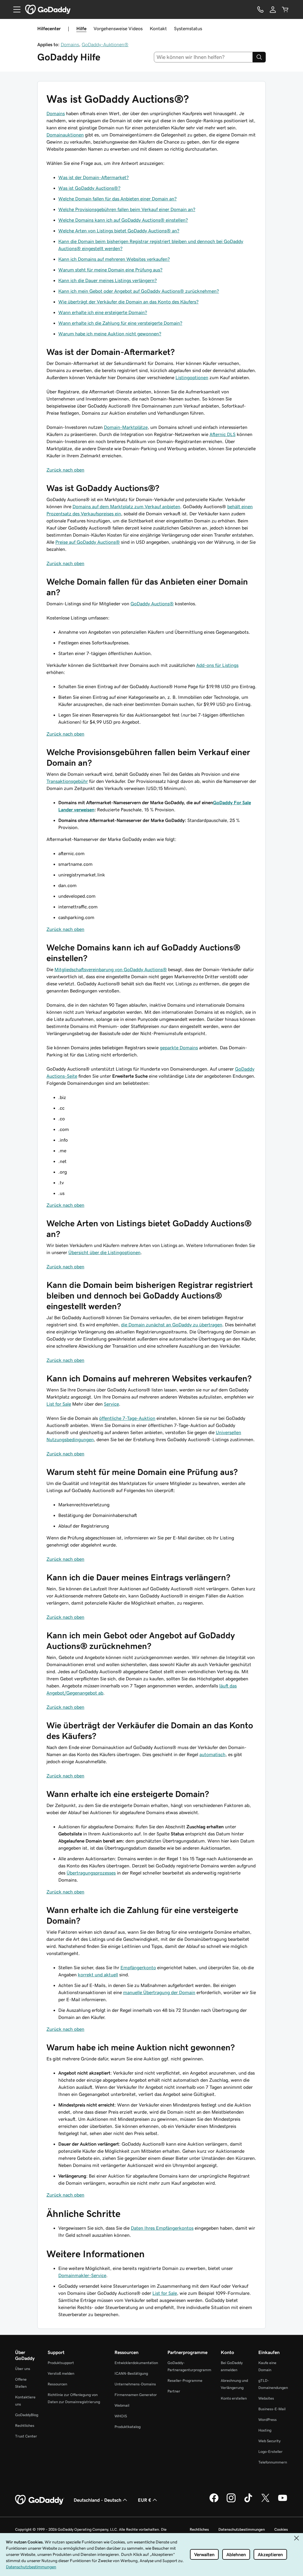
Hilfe (81, 28)
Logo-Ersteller (270, 2452)
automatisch (212, 1754)
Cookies (281, 2529)
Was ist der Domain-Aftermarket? (94, 177)
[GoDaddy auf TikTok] (248, 2501)
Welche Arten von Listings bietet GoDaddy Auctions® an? (119, 231)
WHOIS (121, 2416)
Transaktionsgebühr (67, 781)
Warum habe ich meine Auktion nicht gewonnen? (110, 334)
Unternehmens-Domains (135, 2384)
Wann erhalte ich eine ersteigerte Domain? (103, 312)
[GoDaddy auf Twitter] (265, 2501)
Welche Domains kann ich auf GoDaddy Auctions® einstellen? (123, 220)
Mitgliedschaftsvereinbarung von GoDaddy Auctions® (111, 969)
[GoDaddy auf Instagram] (231, 2501)
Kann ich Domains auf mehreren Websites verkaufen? (114, 259)
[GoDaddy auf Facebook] (214, 2501)
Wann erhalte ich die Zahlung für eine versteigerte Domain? (120, 323)
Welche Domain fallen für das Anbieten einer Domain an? (117, 199)
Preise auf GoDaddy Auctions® (88, 542)
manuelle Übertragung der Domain (159, 1992)
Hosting (265, 2430)
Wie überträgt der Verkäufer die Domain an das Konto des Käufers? (128, 302)
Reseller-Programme (185, 2380)
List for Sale (59, 1404)
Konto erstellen (234, 2398)
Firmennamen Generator (136, 2395)
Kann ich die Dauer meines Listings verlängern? (108, 280)
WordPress (267, 2420)
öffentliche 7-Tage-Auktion (127, 1418)
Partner (174, 2391)
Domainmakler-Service (82, 2275)
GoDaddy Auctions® (152, 604)
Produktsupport (61, 2363)
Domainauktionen (65, 135)
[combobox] (203, 57)
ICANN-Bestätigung (131, 2373)
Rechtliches (25, 2425)
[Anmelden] (273, 9)
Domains (70, 44)
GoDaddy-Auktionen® (105, 44)
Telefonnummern (273, 2462)
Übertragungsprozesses (91, 1873)
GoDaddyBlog (27, 2415)
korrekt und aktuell (98, 1975)
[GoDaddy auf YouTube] (283, 2501)
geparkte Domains (179, 1048)
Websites (266, 2398)
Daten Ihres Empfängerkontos (162, 2228)
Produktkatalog (128, 2427)
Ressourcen (57, 2384)
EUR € (145, 2500)
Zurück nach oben (65, 470)
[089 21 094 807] (260, 9)
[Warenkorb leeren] (285, 9)
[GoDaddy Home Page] (40, 2500)
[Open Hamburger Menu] (14, 9)
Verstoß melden (61, 2373)
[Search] (259, 57)
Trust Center (26, 2436)
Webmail (122, 2405)
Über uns (23, 2369)
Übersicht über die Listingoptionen (104, 1252)
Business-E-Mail (272, 2409)
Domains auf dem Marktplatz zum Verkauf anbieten (126, 506)
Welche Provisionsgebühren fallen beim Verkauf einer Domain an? (127, 209)
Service (111, 1404)
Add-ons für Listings (217, 665)
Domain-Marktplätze (126, 427)
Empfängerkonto (138, 1967)
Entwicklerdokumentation (136, 2363)
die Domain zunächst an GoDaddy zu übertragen (172, 1325)
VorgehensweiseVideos (118, 28)
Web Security (269, 2441)
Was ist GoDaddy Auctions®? (89, 188)
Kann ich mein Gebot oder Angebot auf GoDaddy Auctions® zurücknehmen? (139, 291)
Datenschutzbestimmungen (242, 2529)
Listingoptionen (192, 377)
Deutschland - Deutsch (97, 2500)
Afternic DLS (223, 434)
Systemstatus (188, 28)
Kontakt (158, 28)
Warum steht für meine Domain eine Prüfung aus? (110, 270)
